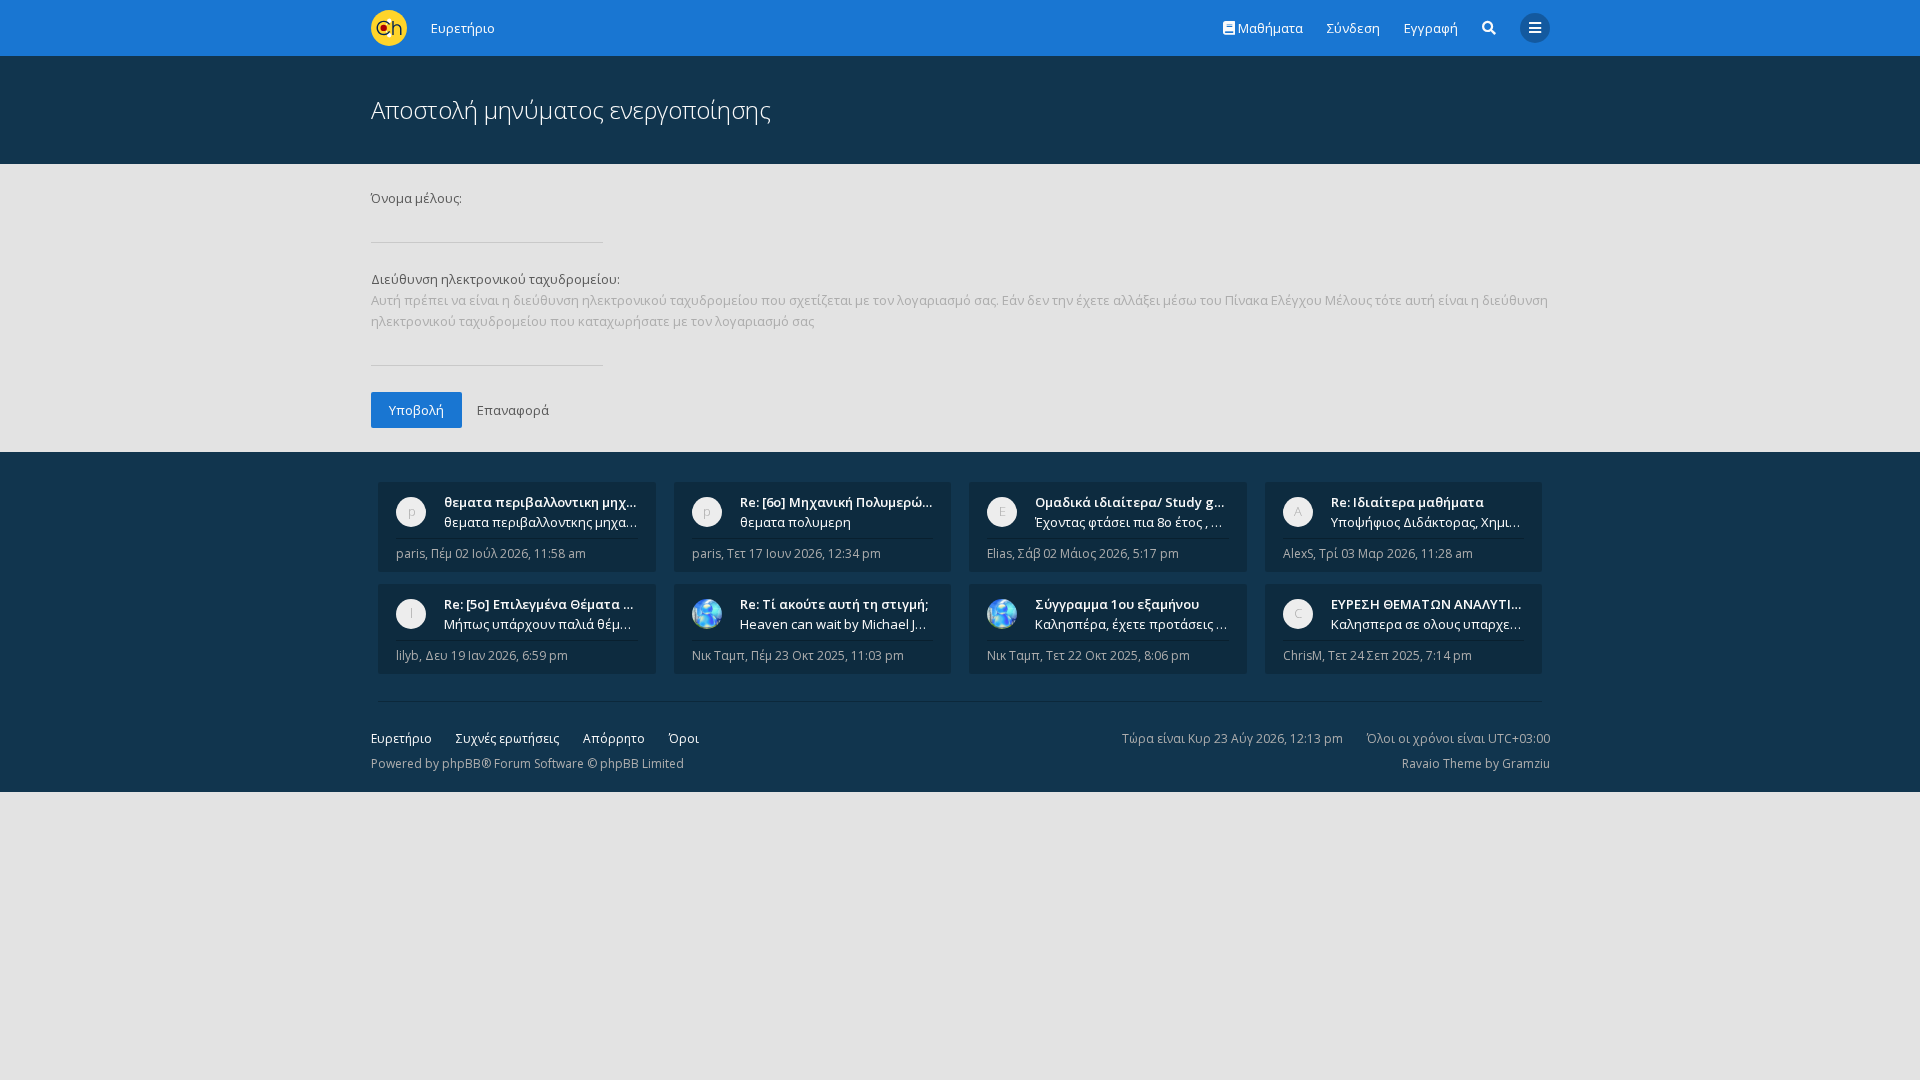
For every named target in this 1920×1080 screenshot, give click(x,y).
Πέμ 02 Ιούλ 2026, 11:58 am (508, 553)
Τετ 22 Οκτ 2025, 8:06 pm (1118, 655)
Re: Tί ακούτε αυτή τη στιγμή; (834, 604)
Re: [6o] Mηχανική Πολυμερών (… (843, 502)
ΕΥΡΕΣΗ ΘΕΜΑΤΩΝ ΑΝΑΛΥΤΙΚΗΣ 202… (1451, 604)
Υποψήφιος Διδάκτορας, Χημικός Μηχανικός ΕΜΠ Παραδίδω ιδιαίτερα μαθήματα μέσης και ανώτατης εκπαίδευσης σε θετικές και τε (1428, 522)
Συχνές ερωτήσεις (507, 738)
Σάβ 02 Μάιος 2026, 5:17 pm (1098, 553)
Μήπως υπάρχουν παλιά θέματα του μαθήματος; (541, 624)
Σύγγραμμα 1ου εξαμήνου (1117, 604)
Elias (999, 553)
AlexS (1298, 553)
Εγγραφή (1431, 28)
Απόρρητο (614, 738)
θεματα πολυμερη (795, 522)
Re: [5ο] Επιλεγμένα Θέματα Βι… (545, 604)
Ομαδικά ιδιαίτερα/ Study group (1139, 502)
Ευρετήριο (401, 738)
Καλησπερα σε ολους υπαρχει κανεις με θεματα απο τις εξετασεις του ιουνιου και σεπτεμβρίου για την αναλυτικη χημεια (1428, 624)
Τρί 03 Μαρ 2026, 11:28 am (1396, 553)
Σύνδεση (1353, 28)
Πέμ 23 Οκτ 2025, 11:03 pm (827, 655)
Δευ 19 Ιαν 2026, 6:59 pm (496, 655)
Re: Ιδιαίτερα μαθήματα (1407, 502)
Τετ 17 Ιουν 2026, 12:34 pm (804, 553)
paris (410, 553)
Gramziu (1526, 763)
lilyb (407, 655)
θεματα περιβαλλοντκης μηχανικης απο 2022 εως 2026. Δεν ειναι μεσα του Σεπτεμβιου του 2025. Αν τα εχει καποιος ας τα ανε (541, 522)
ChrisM (1302, 655)
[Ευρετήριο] (389, 28)
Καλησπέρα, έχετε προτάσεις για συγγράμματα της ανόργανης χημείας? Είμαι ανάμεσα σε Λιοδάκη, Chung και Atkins (1132, 624)
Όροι (684, 738)
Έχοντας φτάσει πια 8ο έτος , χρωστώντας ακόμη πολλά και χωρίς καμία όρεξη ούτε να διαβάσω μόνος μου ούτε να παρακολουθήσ (1132, 522)
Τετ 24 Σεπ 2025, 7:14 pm (1400, 655)
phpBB (461, 763)
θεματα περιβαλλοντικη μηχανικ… (554, 502)
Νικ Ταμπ (718, 655)
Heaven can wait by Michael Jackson (837, 624)
